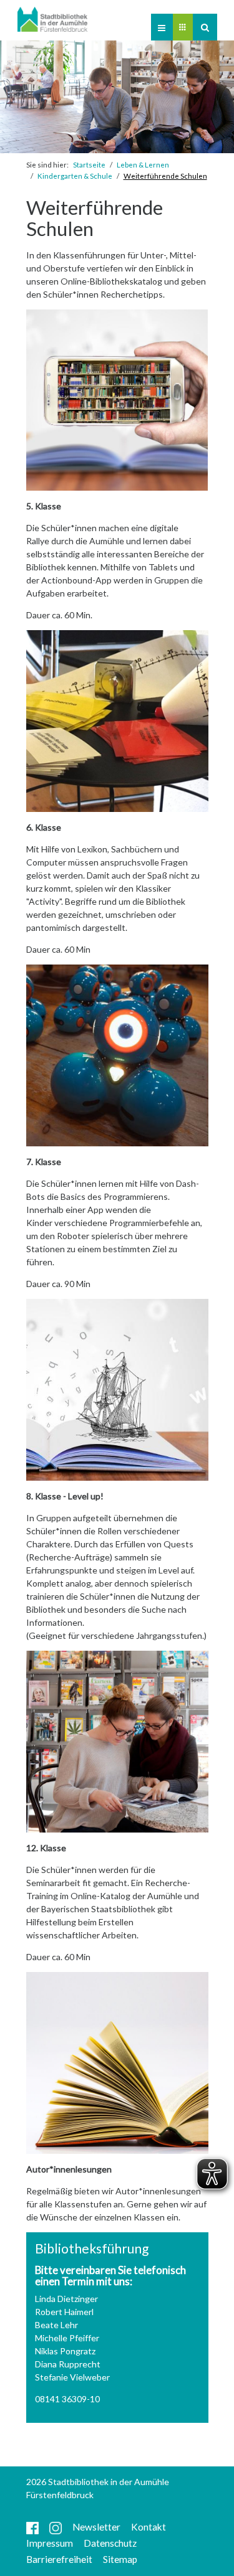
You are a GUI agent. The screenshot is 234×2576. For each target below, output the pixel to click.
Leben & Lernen (143, 165)
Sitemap (120, 2559)
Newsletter (96, 2527)
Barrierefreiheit (59, 2559)
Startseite (89, 165)
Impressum (50, 2543)
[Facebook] (32, 2527)
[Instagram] (56, 2527)
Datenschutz (110, 2543)
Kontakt (149, 2527)
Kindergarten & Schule (75, 176)
